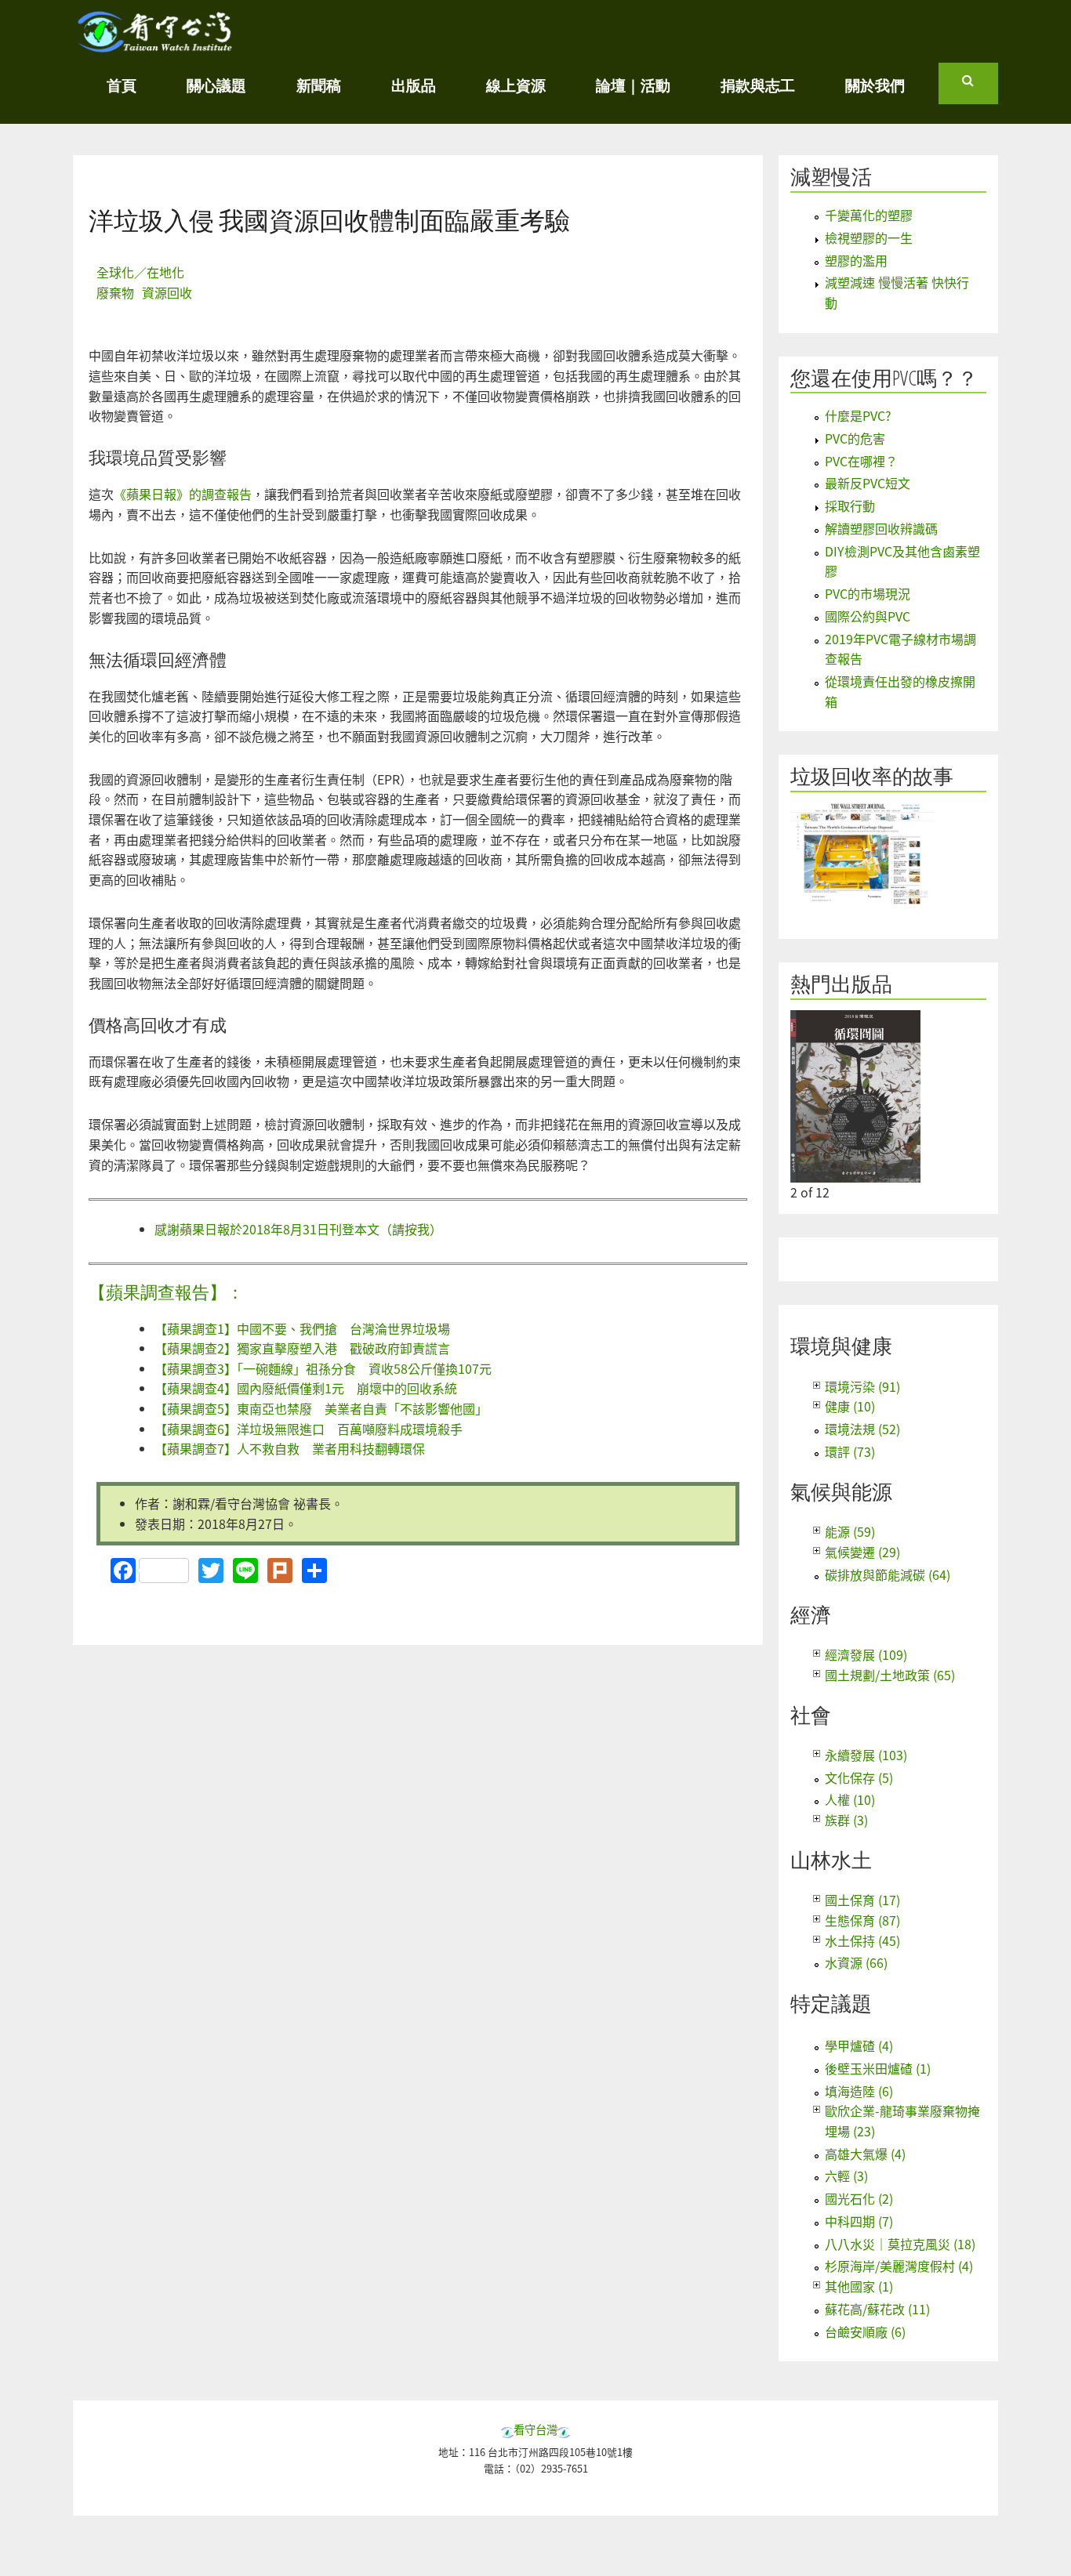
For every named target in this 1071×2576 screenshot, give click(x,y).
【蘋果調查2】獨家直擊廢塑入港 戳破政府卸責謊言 (302, 1348)
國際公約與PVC (868, 616)
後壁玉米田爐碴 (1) (878, 2068)
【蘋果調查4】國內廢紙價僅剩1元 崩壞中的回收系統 (306, 1388)
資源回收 (167, 292)
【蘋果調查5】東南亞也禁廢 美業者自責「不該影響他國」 (321, 1408)
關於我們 (875, 85)
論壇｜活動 (633, 85)
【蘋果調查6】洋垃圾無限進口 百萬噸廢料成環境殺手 (309, 1429)
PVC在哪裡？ (861, 461)
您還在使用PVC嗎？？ (884, 378)
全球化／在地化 (140, 272)
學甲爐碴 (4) (859, 2045)
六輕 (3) (846, 2176)
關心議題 (216, 85)
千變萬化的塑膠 (869, 215)
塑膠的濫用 (856, 260)
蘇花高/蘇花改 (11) (877, 2309)
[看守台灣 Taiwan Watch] (155, 45)
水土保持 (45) (862, 1940)
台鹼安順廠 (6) (865, 2331)
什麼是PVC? (858, 415)
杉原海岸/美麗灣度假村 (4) (899, 2266)
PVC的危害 (855, 438)
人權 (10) (850, 1799)
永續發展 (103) (866, 1755)
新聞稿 (319, 85)
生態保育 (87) (862, 1920)
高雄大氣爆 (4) (865, 2154)
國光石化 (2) (859, 2198)
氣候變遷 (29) (862, 1552)
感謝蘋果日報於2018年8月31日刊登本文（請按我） (298, 1229)
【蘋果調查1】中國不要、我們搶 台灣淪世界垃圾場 (302, 1328)
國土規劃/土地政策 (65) (890, 1675)
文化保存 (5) (859, 1777)
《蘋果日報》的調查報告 (183, 494)
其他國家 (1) (859, 2286)
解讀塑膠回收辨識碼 (881, 528)
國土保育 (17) (862, 1900)
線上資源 (516, 85)
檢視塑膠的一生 (869, 237)
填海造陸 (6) (859, 2091)
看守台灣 (535, 2429)
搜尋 (980, 87)
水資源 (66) (856, 1962)
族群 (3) (846, 1820)
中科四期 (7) (859, 2221)
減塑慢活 (831, 177)
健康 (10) (850, 1406)
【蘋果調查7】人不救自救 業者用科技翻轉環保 (290, 1448)
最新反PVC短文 (868, 483)
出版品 (414, 85)
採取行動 (850, 505)
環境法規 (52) (862, 1429)
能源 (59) (850, 1531)
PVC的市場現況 (868, 593)
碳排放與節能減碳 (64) (888, 1574)
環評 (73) (850, 1451)
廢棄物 (115, 292)
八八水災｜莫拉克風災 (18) (900, 2244)
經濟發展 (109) (866, 1654)
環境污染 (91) (862, 1386)
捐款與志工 (758, 85)
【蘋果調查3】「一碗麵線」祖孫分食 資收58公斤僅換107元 (323, 1368)
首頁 (122, 85)
